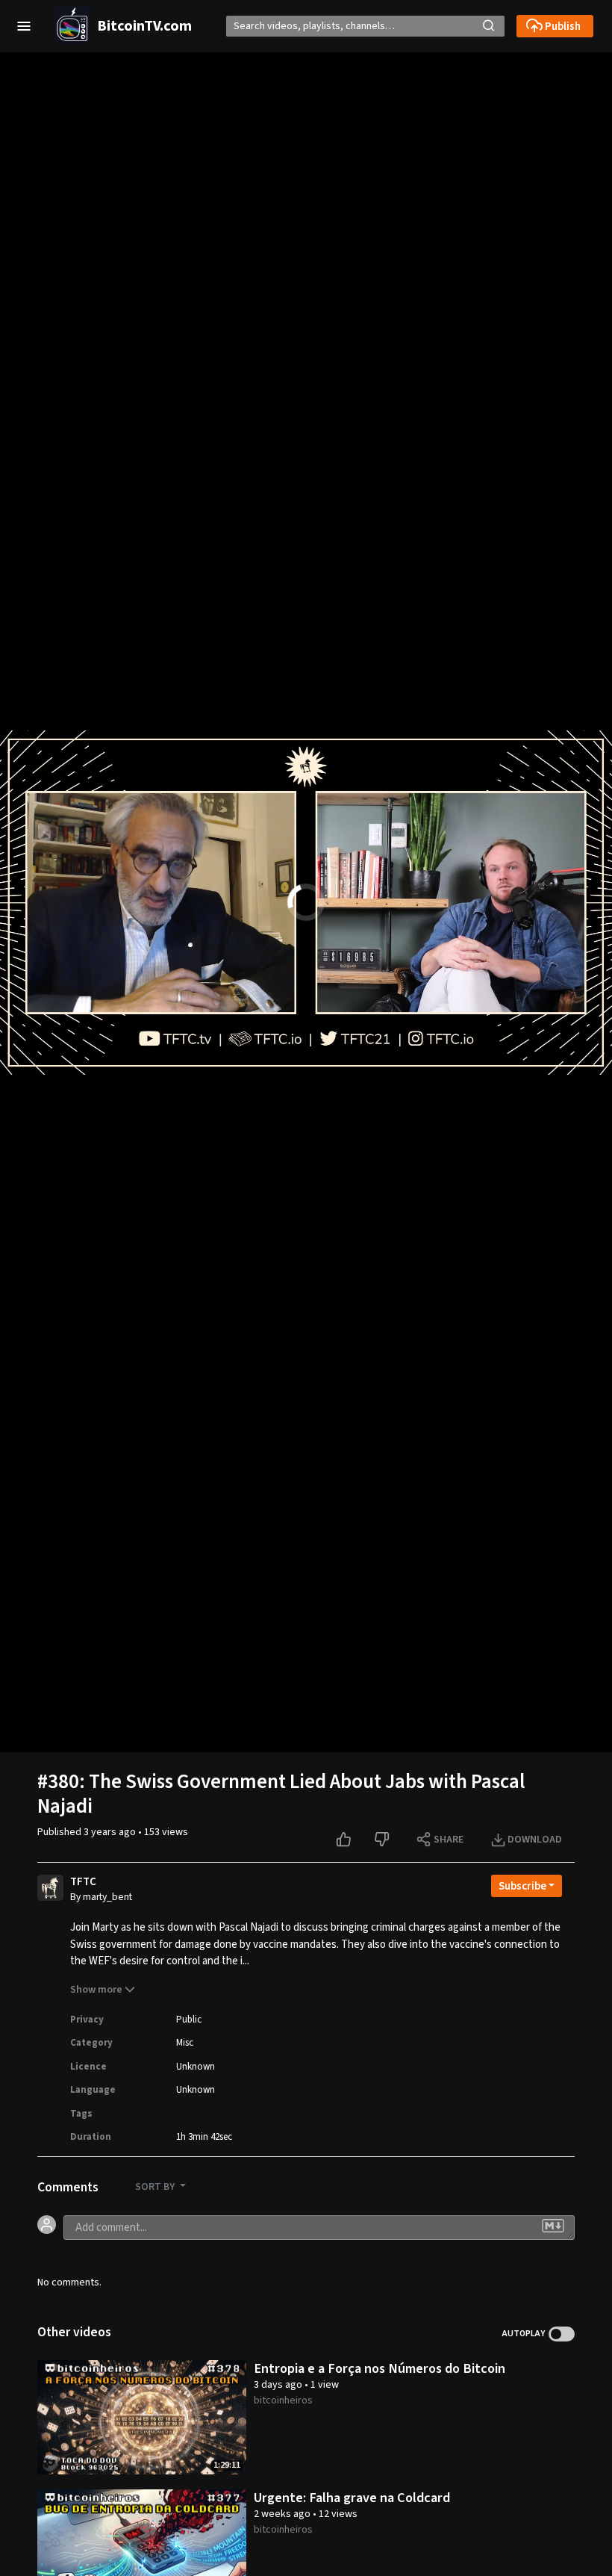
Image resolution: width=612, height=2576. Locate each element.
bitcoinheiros (283, 2400)
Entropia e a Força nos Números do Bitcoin (380, 2368)
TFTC (83, 1882)
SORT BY (156, 2187)
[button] (24, 26)
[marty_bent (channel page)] (50, 1890)
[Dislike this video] (383, 1840)
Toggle (562, 2334)
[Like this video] (345, 1840)
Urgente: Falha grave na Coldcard (352, 2498)
